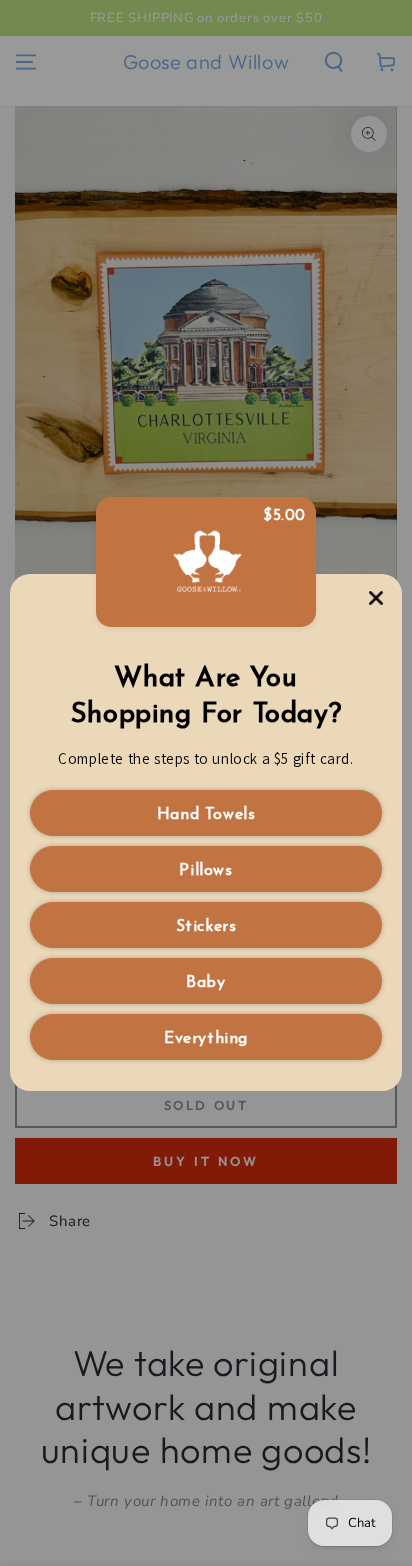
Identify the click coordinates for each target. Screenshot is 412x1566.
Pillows (205, 871)
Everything (206, 1039)
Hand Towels (206, 815)
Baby (205, 983)
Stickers (206, 927)
